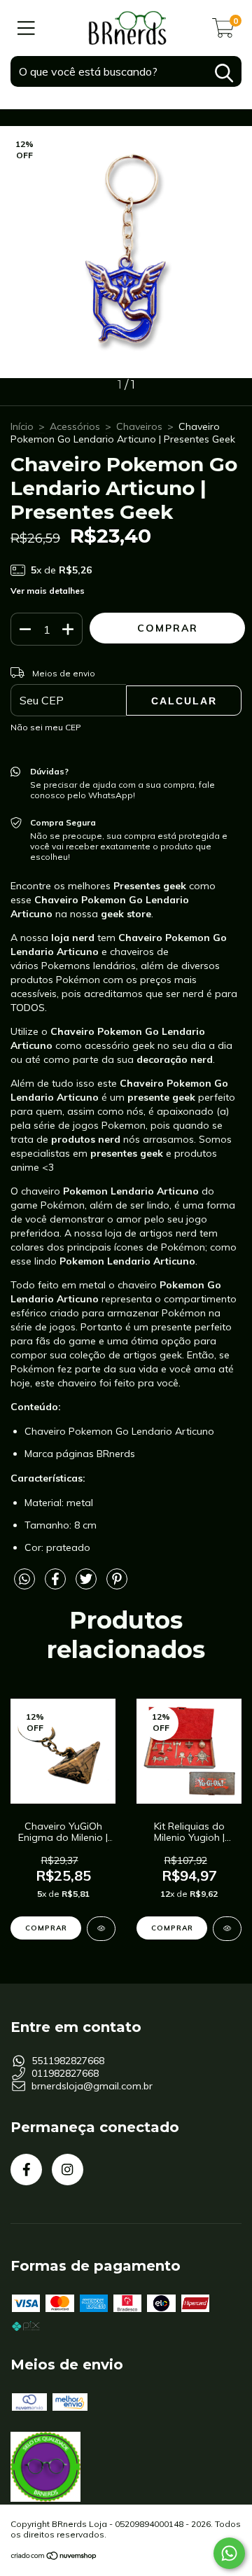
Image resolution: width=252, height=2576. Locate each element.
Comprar (172, 1928)
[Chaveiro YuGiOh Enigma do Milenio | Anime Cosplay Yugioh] (101, 1929)
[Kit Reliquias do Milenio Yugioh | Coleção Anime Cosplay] (227, 1929)
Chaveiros (139, 426)
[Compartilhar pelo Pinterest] (117, 1585)
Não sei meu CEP (46, 727)
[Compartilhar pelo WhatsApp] (24, 1580)
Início (22, 426)
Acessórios (75, 426)
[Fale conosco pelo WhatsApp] (229, 2553)
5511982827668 (68, 2061)
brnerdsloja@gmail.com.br (92, 2086)
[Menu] (26, 28)
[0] (223, 32)
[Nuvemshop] (54, 2557)
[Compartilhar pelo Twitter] (87, 1585)
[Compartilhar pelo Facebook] (57, 1585)
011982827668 (65, 2073)
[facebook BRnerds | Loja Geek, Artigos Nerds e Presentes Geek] (26, 2170)
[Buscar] (224, 73)
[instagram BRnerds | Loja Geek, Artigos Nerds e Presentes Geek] (68, 2170)
